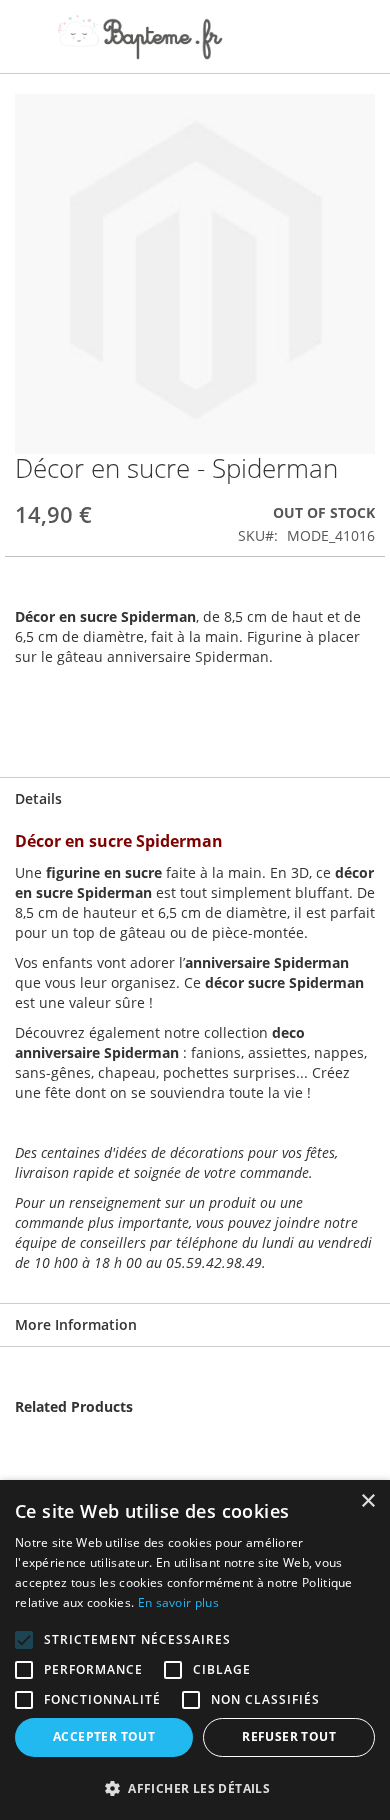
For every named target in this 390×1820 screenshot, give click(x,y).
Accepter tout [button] (104, 1736)
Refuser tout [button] (289, 1736)
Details (38, 798)
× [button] (367, 1501)
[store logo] (140, 37)
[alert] (195, 1650)
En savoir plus (178, 1602)
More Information (76, 1324)
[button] (195, 1787)
